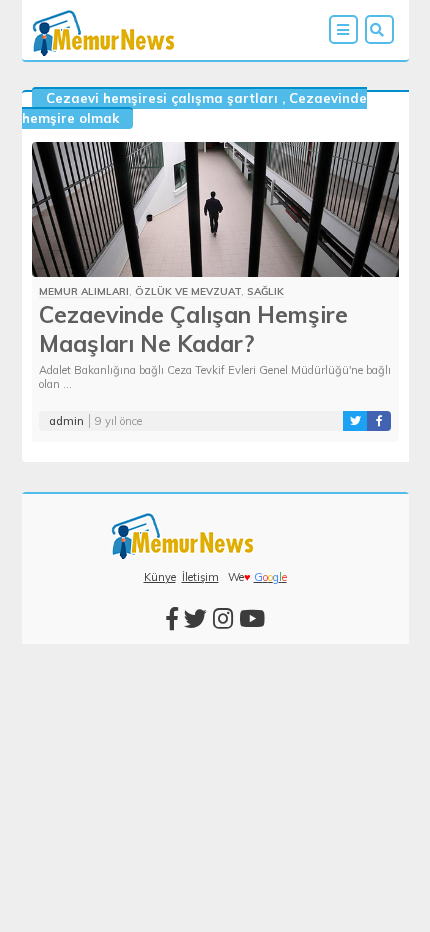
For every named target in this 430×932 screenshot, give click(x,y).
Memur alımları (84, 291)
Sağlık (265, 291)
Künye (160, 577)
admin (66, 421)
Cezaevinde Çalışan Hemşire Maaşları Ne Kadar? (193, 329)
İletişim (200, 577)
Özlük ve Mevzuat (188, 291)
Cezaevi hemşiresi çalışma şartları (162, 98)
